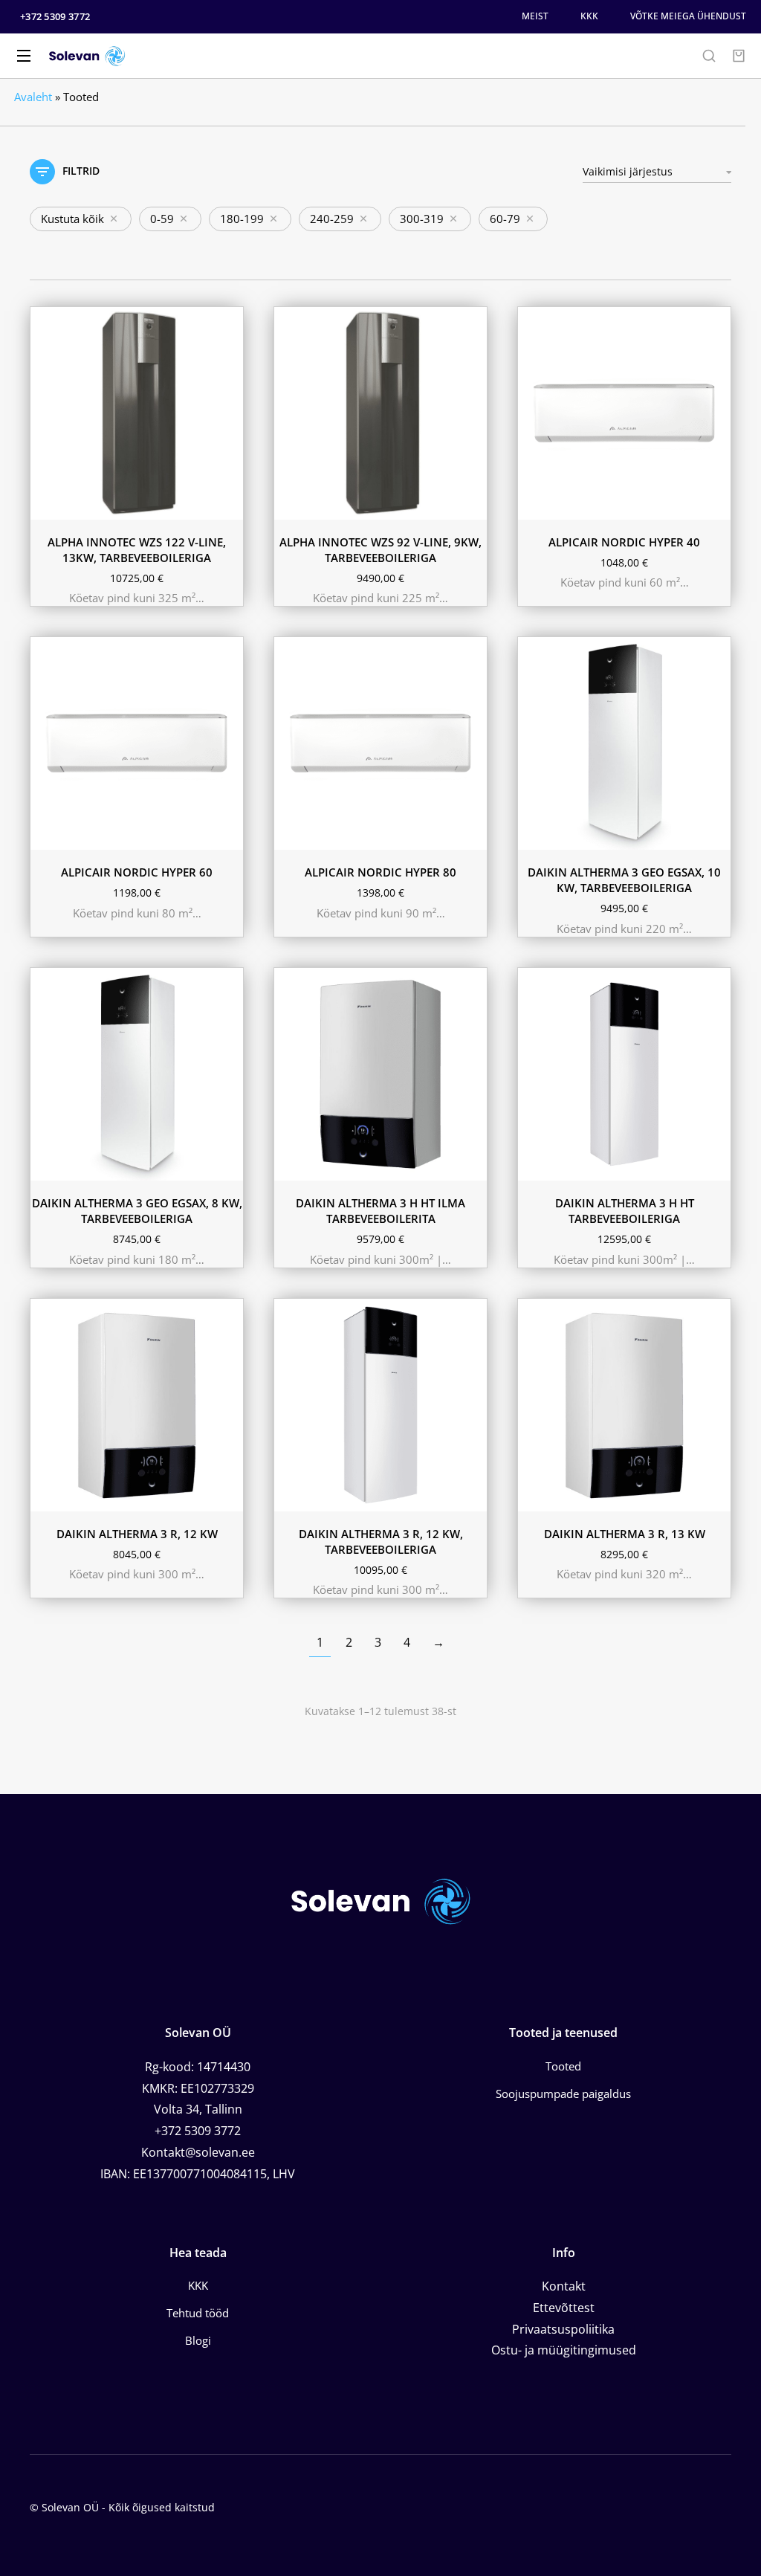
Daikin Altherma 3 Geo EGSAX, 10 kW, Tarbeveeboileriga (624, 880)
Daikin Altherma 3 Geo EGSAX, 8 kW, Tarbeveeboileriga (137, 1211)
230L (585, 1163)
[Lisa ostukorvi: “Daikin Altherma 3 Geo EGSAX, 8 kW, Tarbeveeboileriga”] (228, 1166)
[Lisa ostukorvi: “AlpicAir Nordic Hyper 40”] (716, 505)
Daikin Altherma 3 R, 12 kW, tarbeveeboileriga (381, 1542)
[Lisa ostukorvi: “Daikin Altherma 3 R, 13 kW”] (716, 1497)
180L (544, 1163)
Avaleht (33, 97)
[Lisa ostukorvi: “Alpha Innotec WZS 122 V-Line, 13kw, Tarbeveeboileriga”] (228, 505)
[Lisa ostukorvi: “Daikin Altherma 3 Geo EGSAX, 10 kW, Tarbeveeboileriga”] (716, 835)
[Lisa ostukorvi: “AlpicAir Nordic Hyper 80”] (472, 835)
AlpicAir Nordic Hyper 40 (624, 542)
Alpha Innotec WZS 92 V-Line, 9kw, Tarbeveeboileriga (380, 550)
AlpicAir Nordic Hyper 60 (137, 872)
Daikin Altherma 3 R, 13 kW (625, 1534)
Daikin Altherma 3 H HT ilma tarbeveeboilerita (380, 1211)
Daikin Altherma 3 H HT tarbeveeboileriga (625, 1211)
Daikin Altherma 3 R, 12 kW (137, 1534)
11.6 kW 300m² (323, 1120)
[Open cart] (739, 56)
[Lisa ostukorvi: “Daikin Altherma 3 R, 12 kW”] (228, 1497)
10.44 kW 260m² (325, 1142)
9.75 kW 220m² (323, 1163)
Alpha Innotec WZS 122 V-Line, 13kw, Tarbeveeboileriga (137, 550)
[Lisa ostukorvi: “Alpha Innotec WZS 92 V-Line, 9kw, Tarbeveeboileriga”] (472, 505)
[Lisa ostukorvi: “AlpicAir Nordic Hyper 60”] (228, 835)
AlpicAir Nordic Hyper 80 (380, 872)
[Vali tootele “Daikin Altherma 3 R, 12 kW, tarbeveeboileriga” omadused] (472, 1497)
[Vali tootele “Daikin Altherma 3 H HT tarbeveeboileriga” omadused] (716, 1166)
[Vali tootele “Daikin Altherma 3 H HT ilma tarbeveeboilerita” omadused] (472, 1166)
